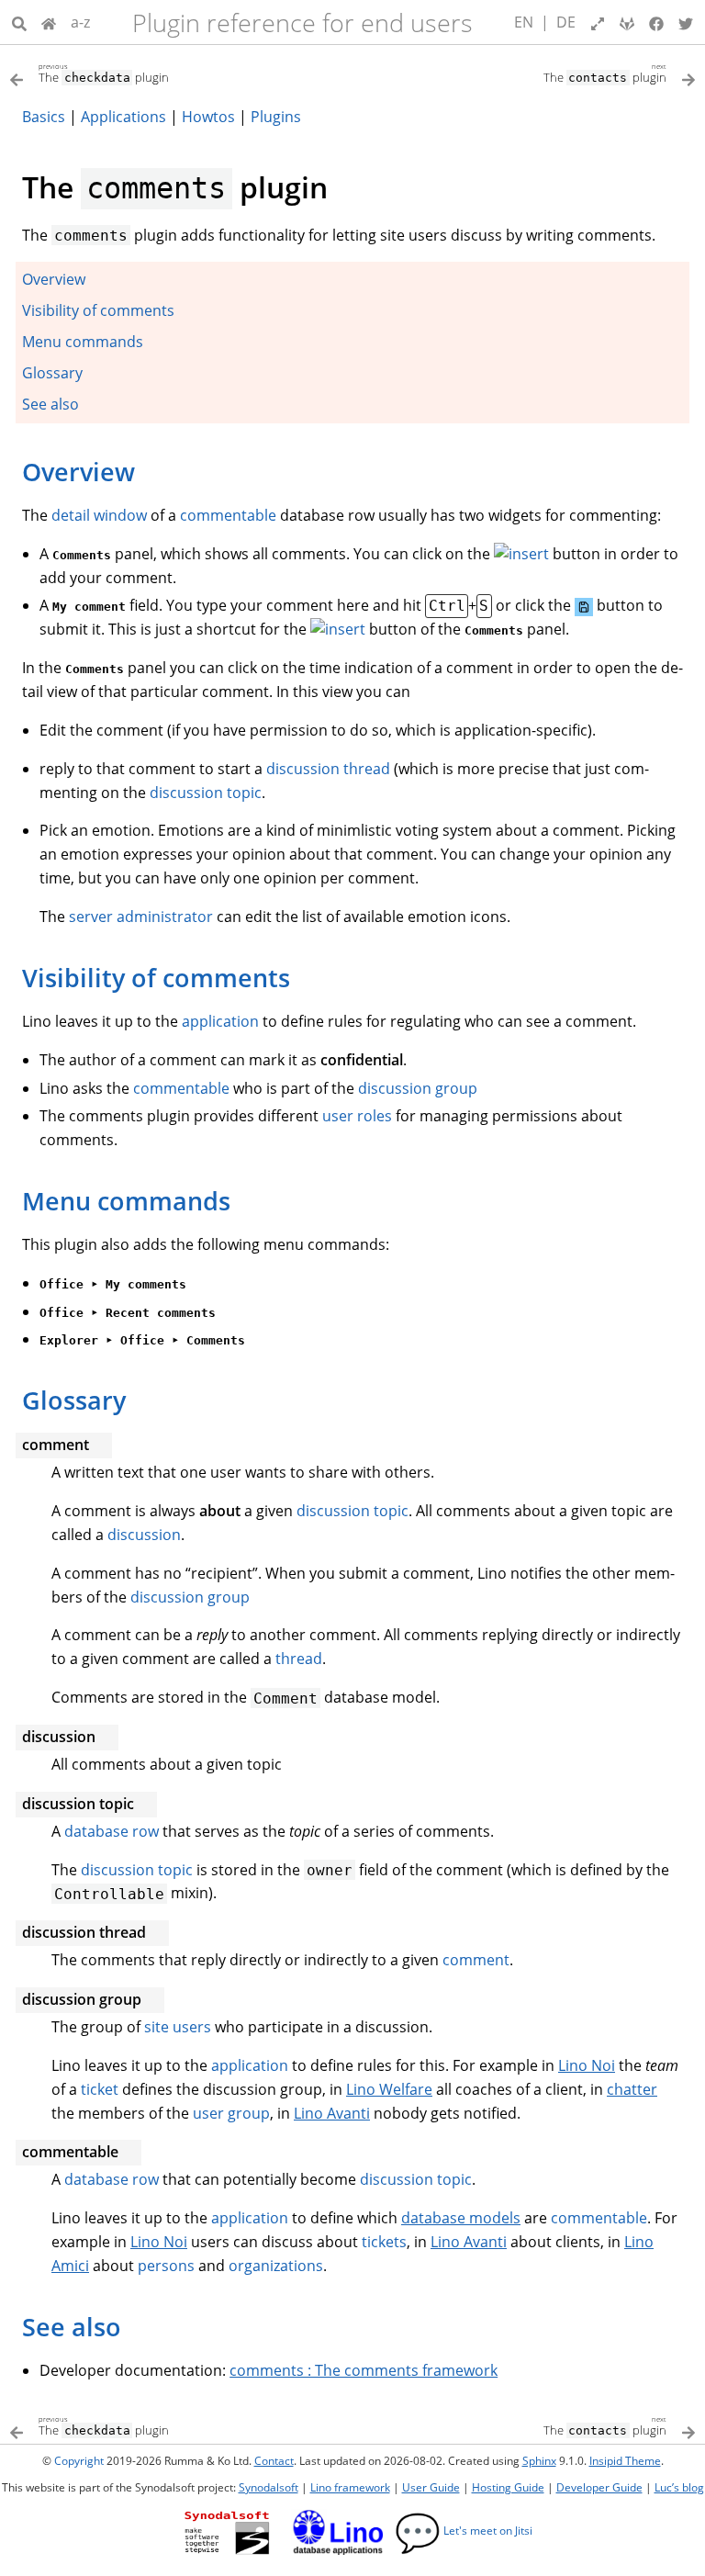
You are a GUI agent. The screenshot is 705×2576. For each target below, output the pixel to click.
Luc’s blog (679, 2487)
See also (50, 404)
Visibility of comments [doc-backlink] (156, 978)
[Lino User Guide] (49, 22)
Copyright (79, 2461)
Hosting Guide (508, 2487)
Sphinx (539, 2461)
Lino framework (350, 2487)
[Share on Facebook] (656, 22)
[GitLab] (627, 22)
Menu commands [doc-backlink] (126, 1201)
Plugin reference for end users (302, 22)
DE (566, 22)
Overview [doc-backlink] (78, 472)
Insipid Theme (625, 2461)
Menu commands (83, 342)
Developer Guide (599, 2487)
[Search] (19, 22)
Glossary (52, 373)
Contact (274, 2461)
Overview (54, 279)
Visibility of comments (98, 310)
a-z (80, 22)
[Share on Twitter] (686, 22)
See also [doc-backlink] (72, 2327)
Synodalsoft (269, 2487)
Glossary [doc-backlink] (74, 1400)
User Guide (431, 2487)
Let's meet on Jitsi (464, 2531)
